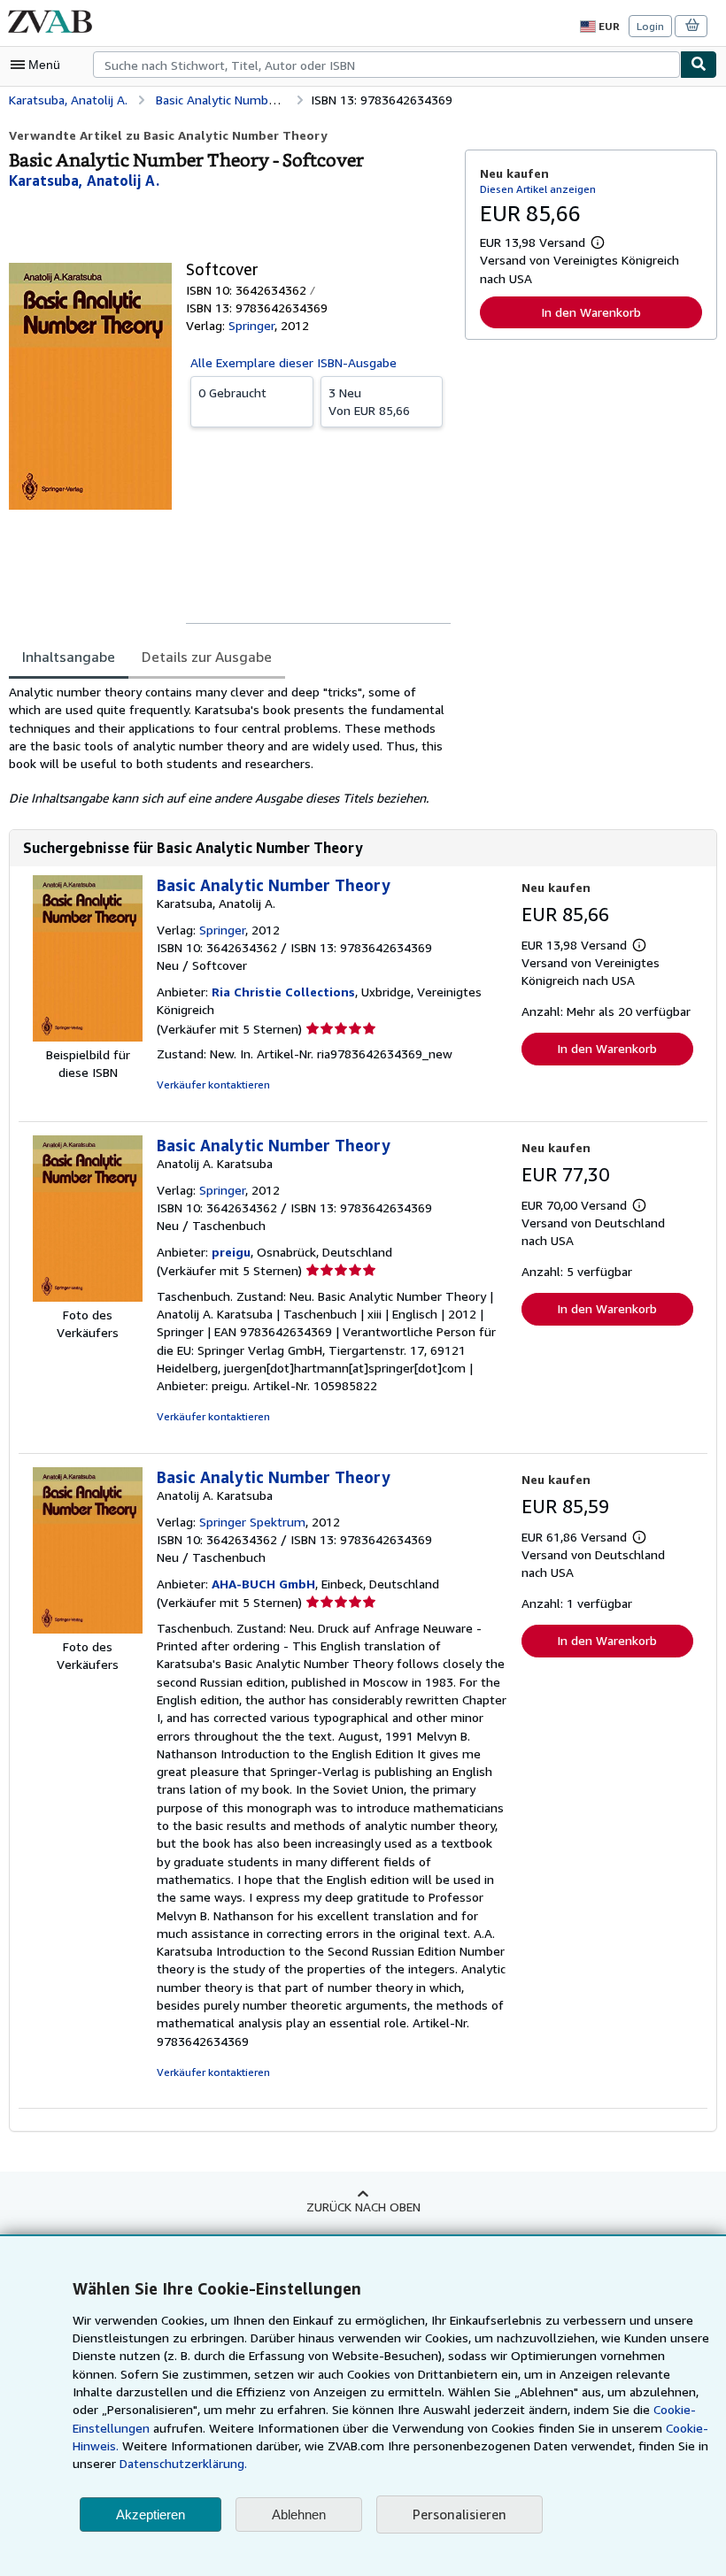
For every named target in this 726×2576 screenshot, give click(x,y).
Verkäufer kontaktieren (213, 1084)
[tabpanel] (230, 746)
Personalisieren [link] (460, 2514)
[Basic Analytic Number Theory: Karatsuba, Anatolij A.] (88, 1037)
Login (650, 26)
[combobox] (386, 65)
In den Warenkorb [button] (591, 312)
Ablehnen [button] (299, 2514)
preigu (231, 1252)
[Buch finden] (699, 65)
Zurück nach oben (363, 2207)
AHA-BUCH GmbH (263, 1584)
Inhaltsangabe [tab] (69, 657)
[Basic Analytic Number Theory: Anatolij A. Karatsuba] (88, 1297)
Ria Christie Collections (283, 992)
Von (369, 401)
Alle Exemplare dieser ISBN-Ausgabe (293, 362)
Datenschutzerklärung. (183, 2463)
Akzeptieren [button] (151, 2514)
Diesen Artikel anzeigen (538, 189)
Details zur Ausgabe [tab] (207, 657)
